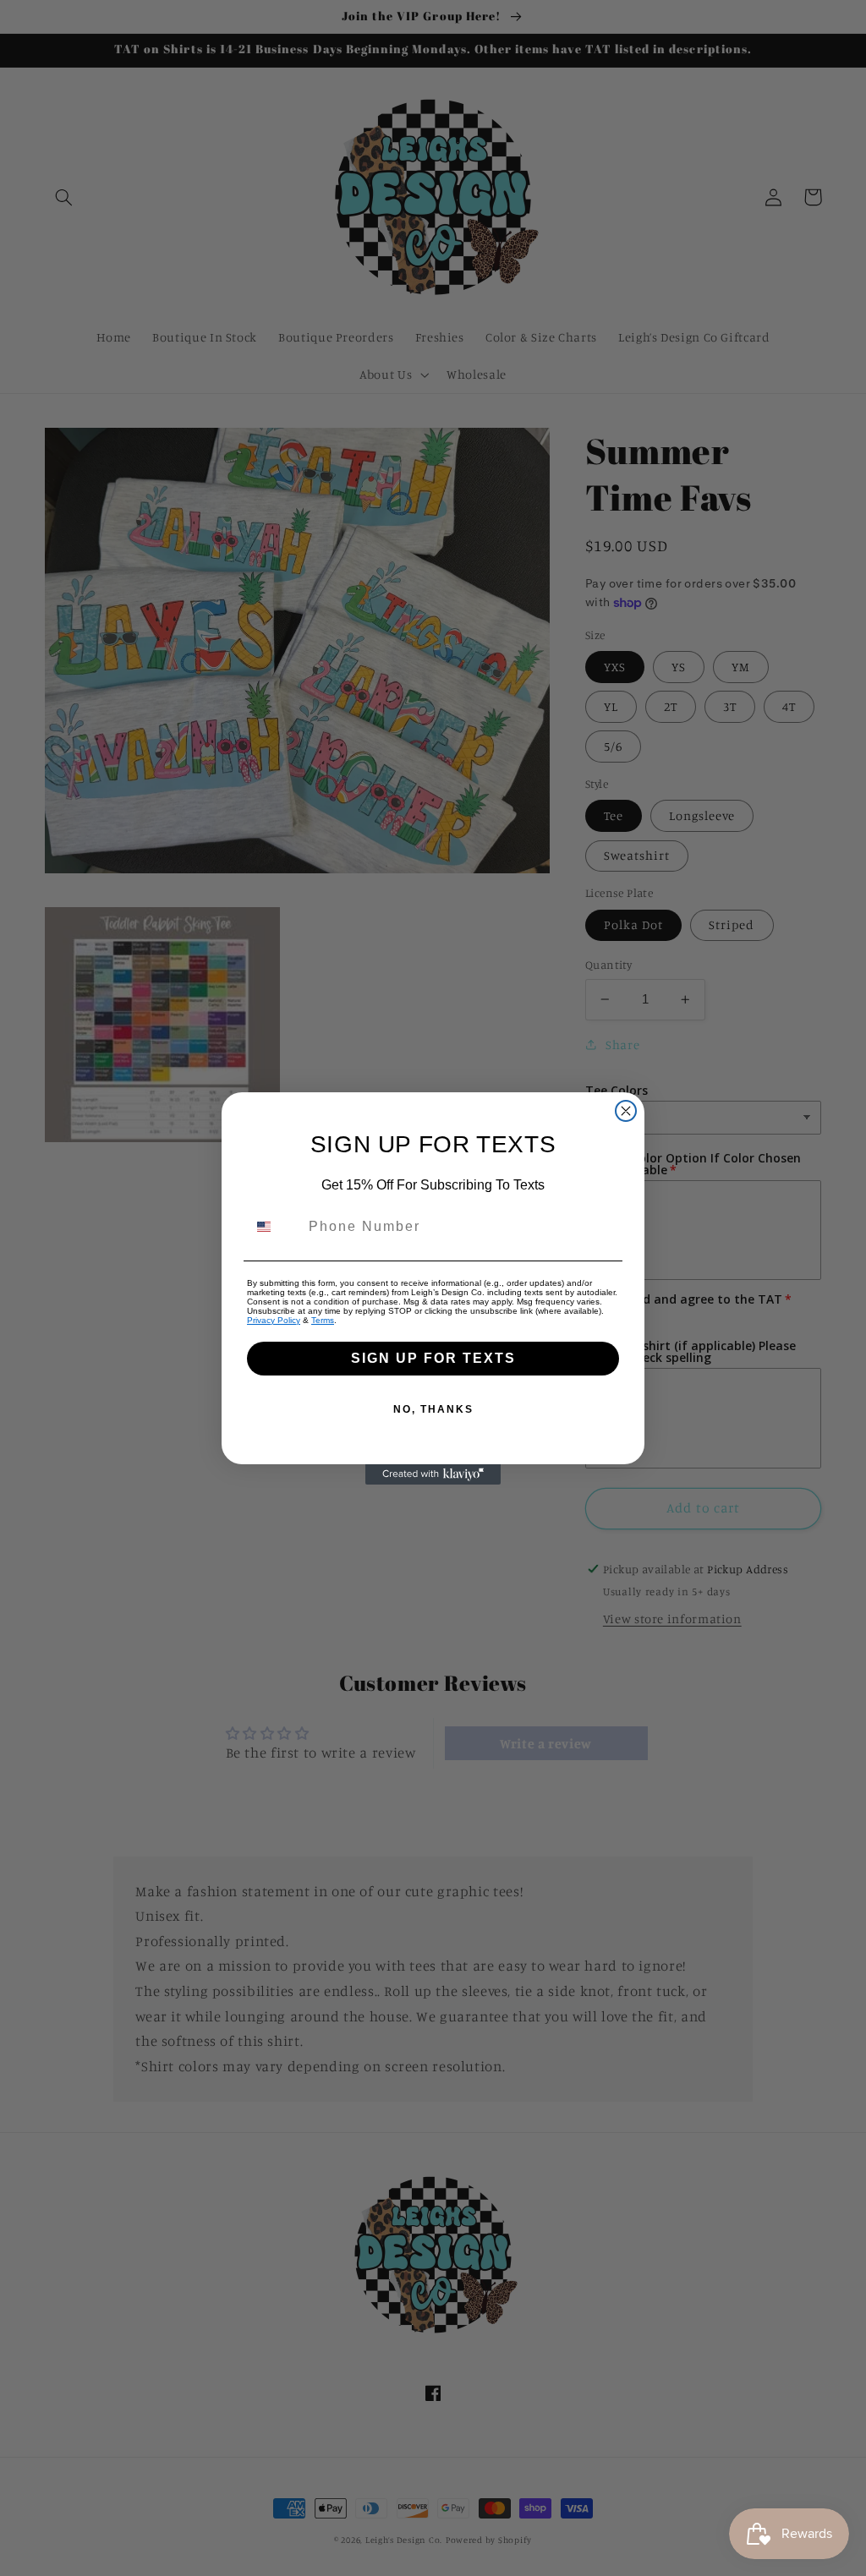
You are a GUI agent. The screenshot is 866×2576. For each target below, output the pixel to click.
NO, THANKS (433, 1409)
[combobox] (274, 1227)
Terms (323, 1320)
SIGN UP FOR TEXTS (433, 1358)
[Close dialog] (626, 1111)
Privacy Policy (274, 1320)
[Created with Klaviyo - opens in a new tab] (433, 1474)
